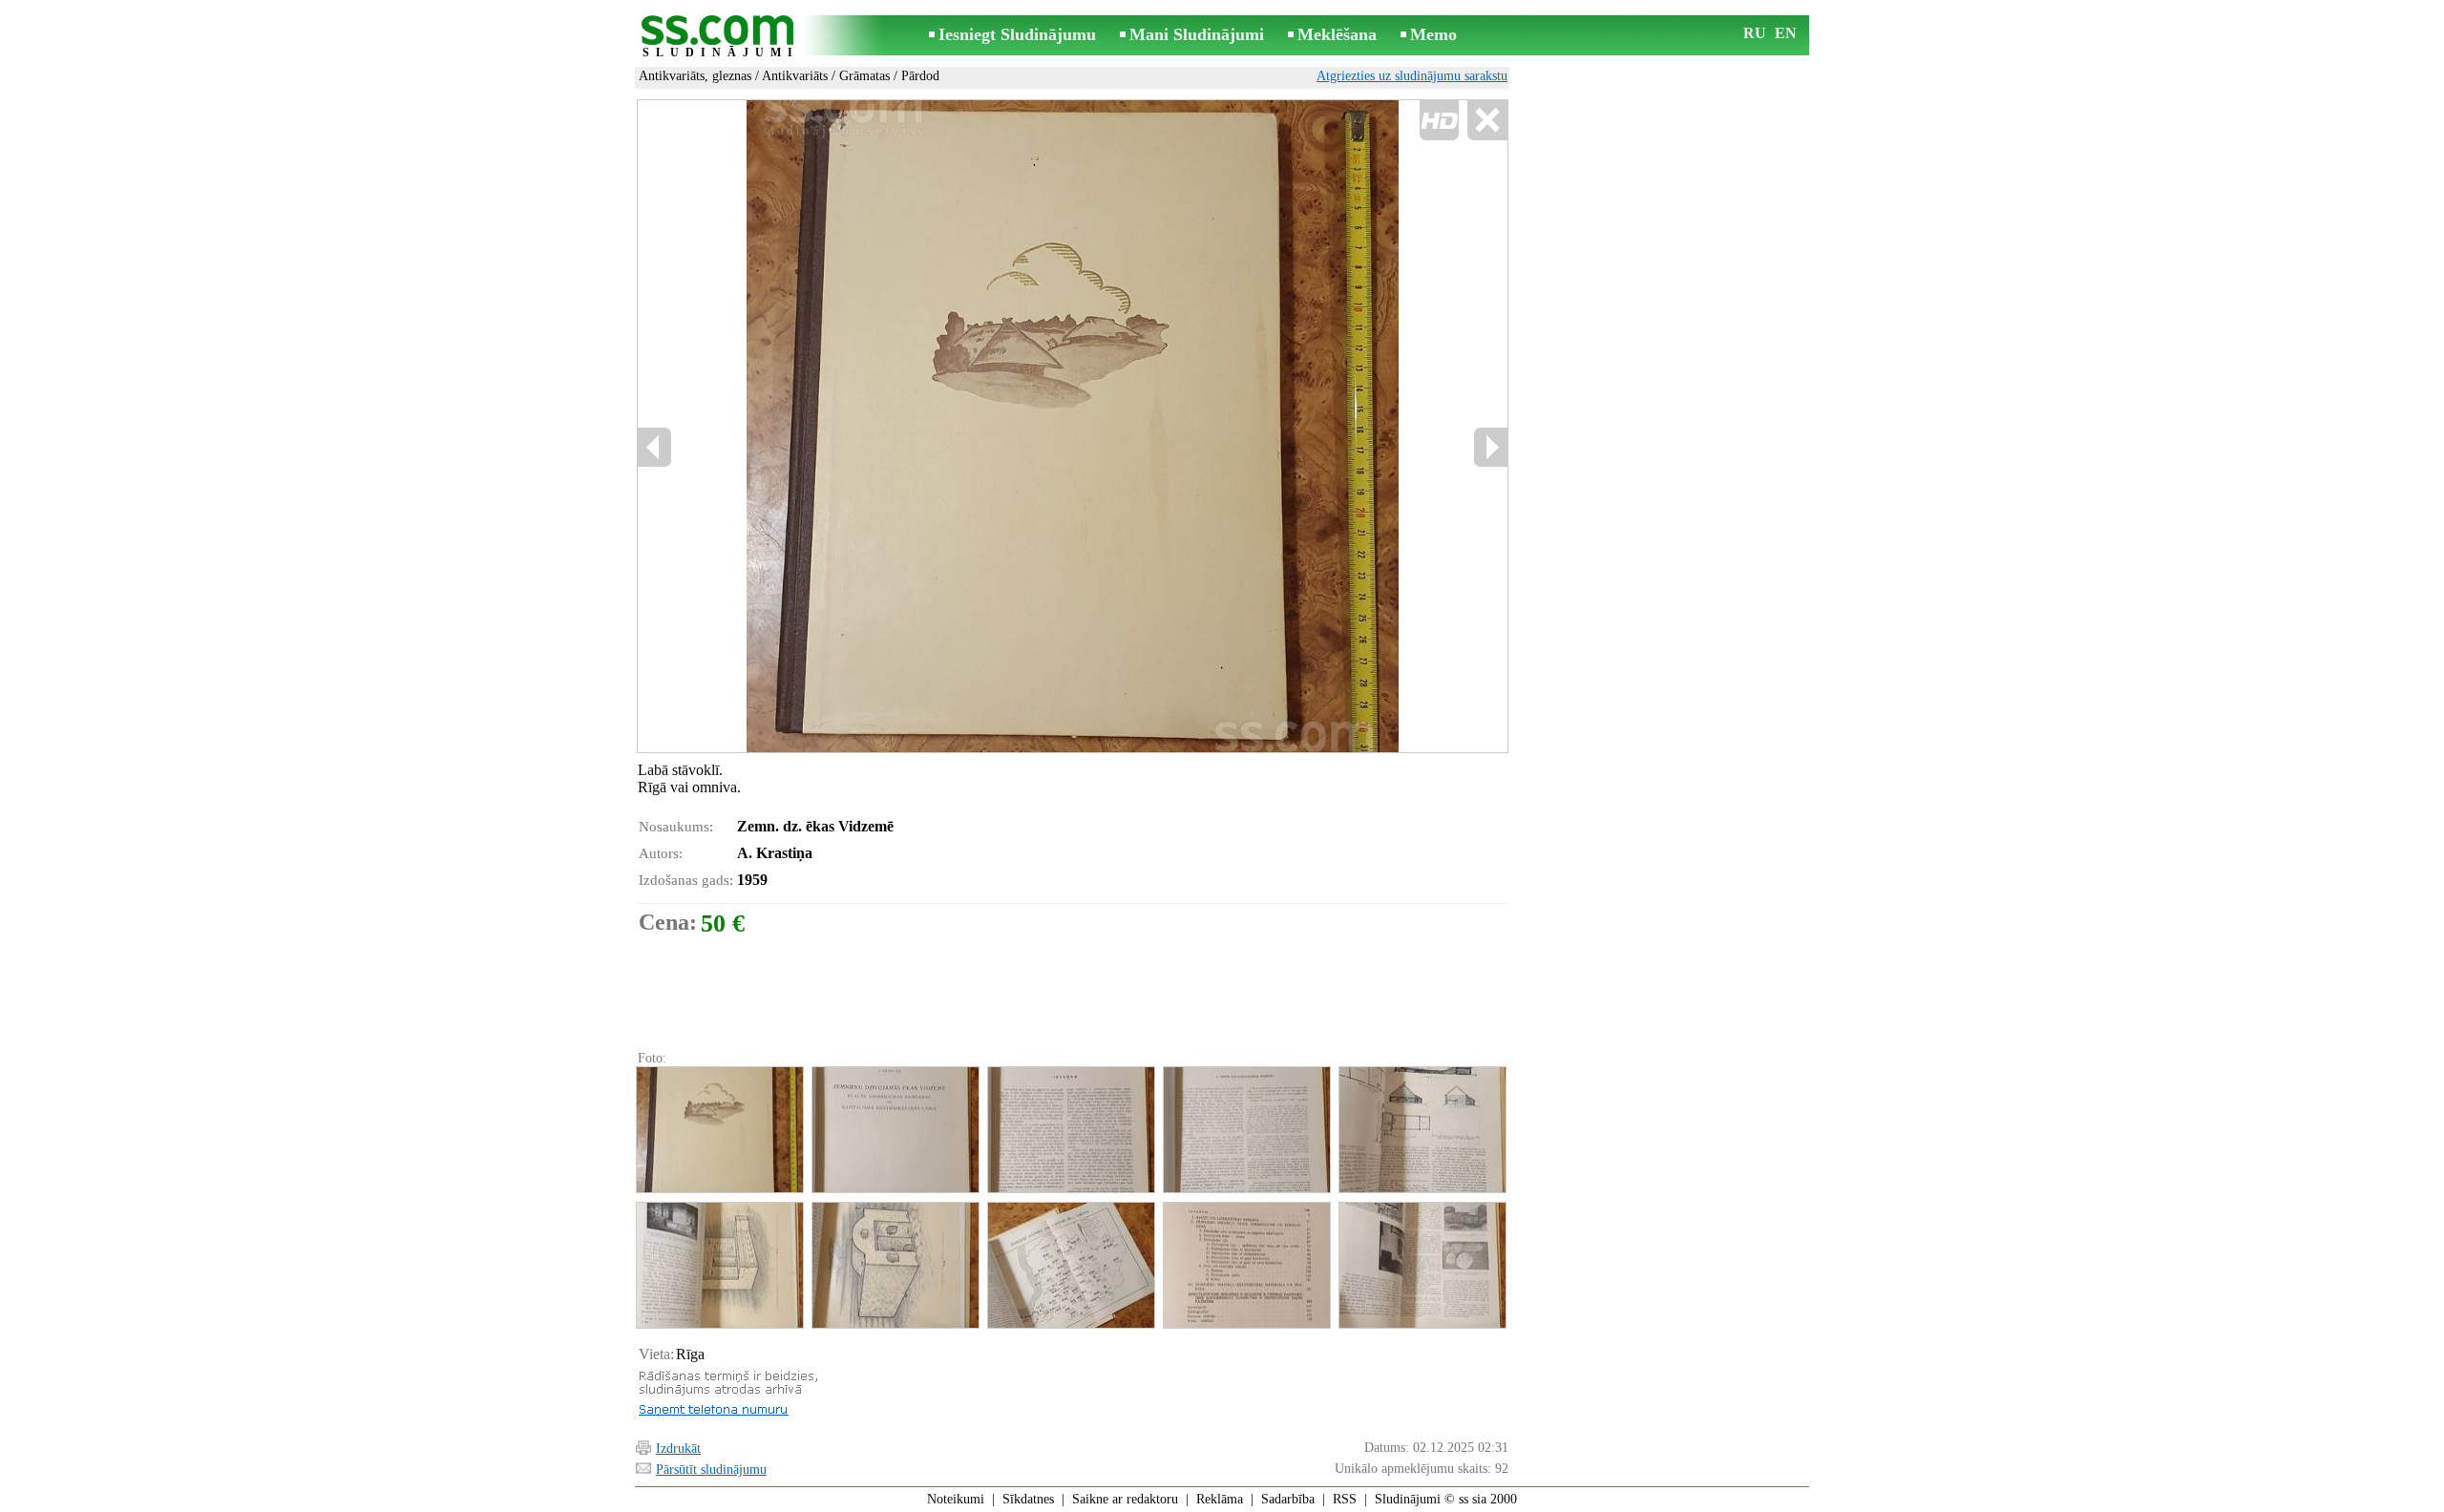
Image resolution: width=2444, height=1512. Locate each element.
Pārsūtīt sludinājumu (711, 1470)
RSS (1345, 1499)
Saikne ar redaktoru (1125, 1499)
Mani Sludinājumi (1197, 34)
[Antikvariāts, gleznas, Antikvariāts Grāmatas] (719, 1130)
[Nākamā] (1490, 447)
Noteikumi (956, 1499)
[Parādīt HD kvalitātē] (1073, 426)
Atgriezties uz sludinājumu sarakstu (1412, 76)
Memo (1433, 34)
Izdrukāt (678, 1449)
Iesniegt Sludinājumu (1017, 34)
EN (1786, 33)
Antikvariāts (795, 76)
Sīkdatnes (1028, 1499)
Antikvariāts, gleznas (695, 76)
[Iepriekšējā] (822, 426)
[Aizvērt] (1487, 121)
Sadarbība (1288, 1499)
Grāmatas (864, 76)
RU (1755, 33)
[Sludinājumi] (721, 37)
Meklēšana (1337, 34)
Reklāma (1220, 1499)
